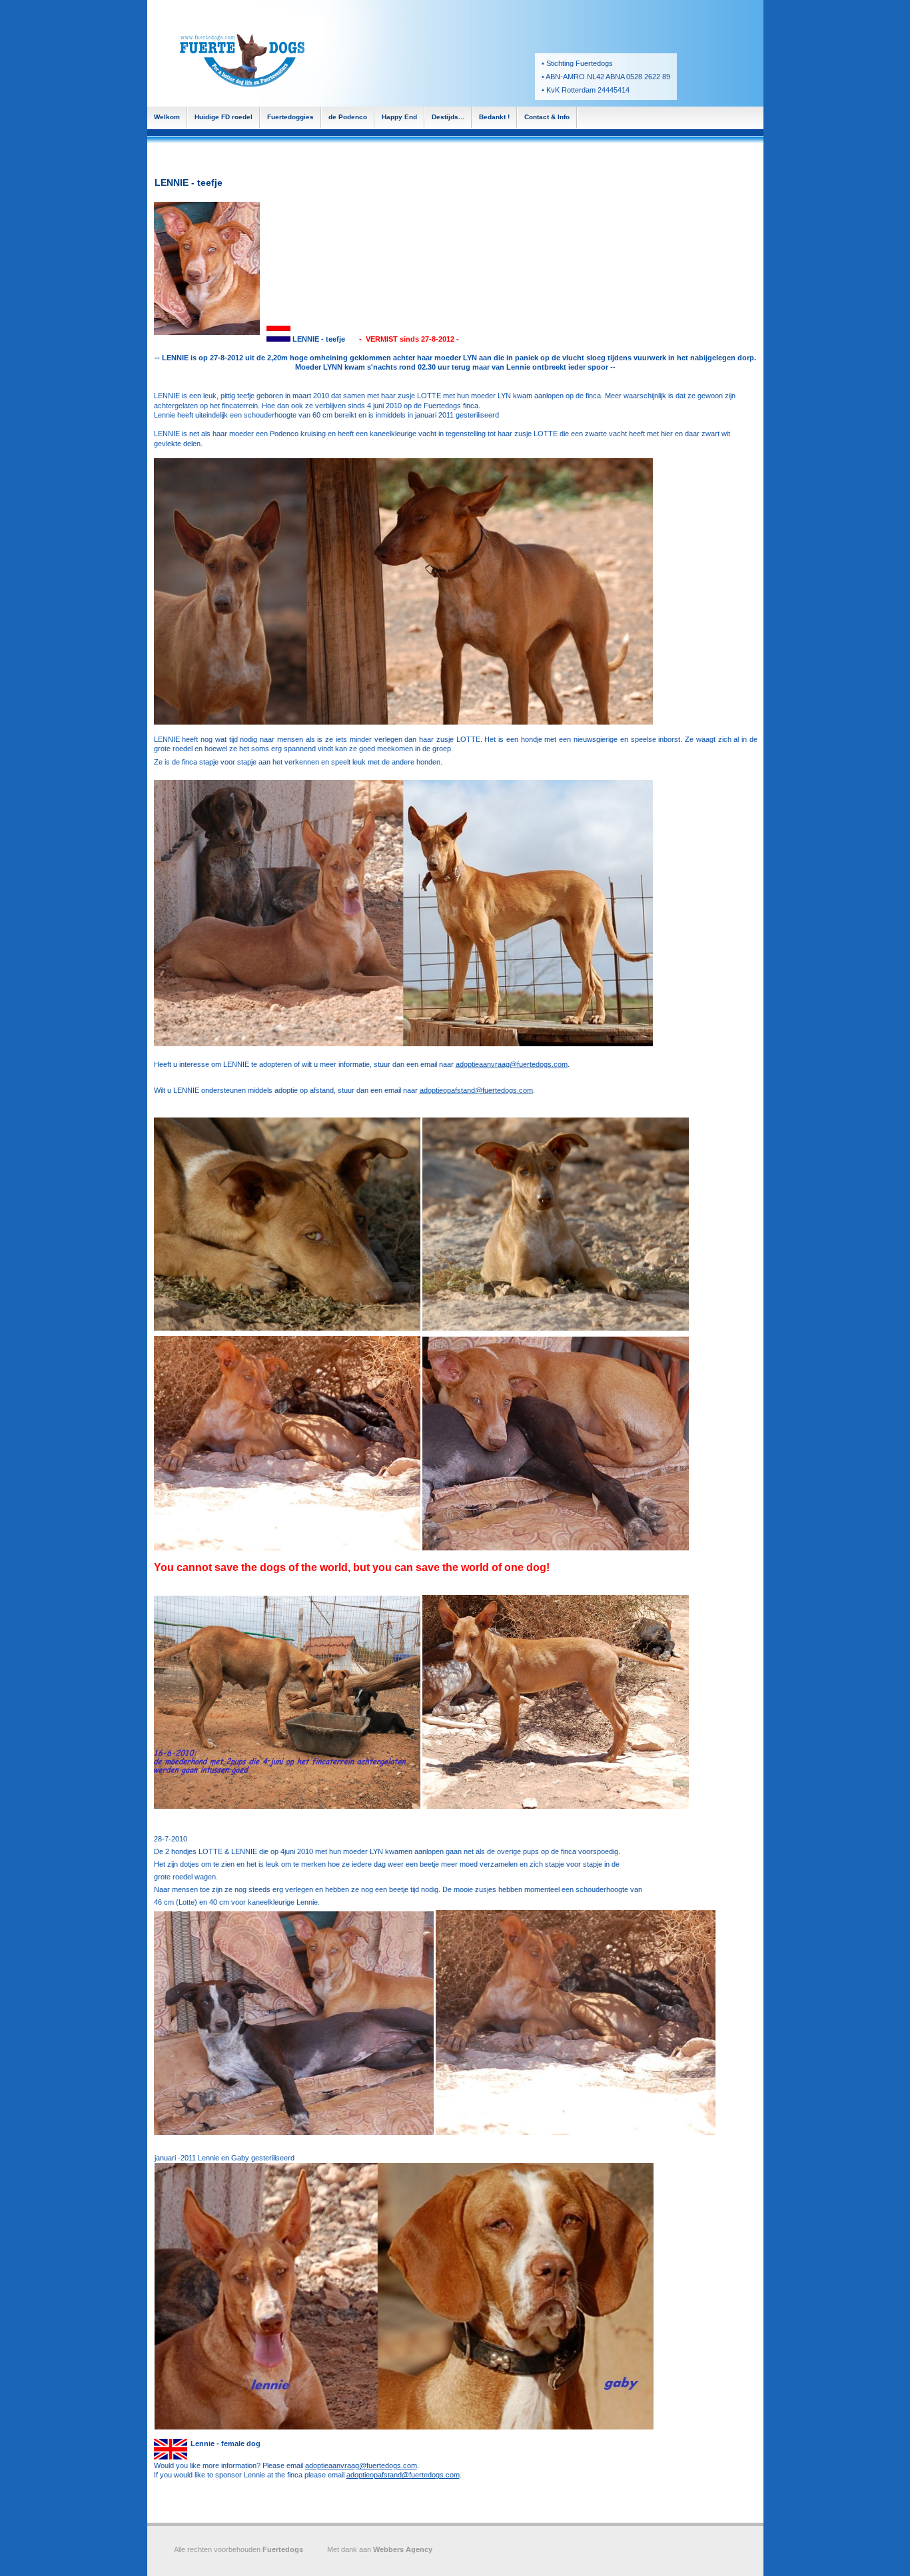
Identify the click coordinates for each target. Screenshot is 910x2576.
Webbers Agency (403, 2549)
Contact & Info (547, 117)
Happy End (399, 117)
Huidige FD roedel (224, 117)
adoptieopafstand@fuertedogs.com (476, 1090)
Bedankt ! (494, 117)
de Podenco (348, 117)
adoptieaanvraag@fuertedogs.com (512, 1064)
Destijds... (448, 117)
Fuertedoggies (290, 117)
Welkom (167, 117)
